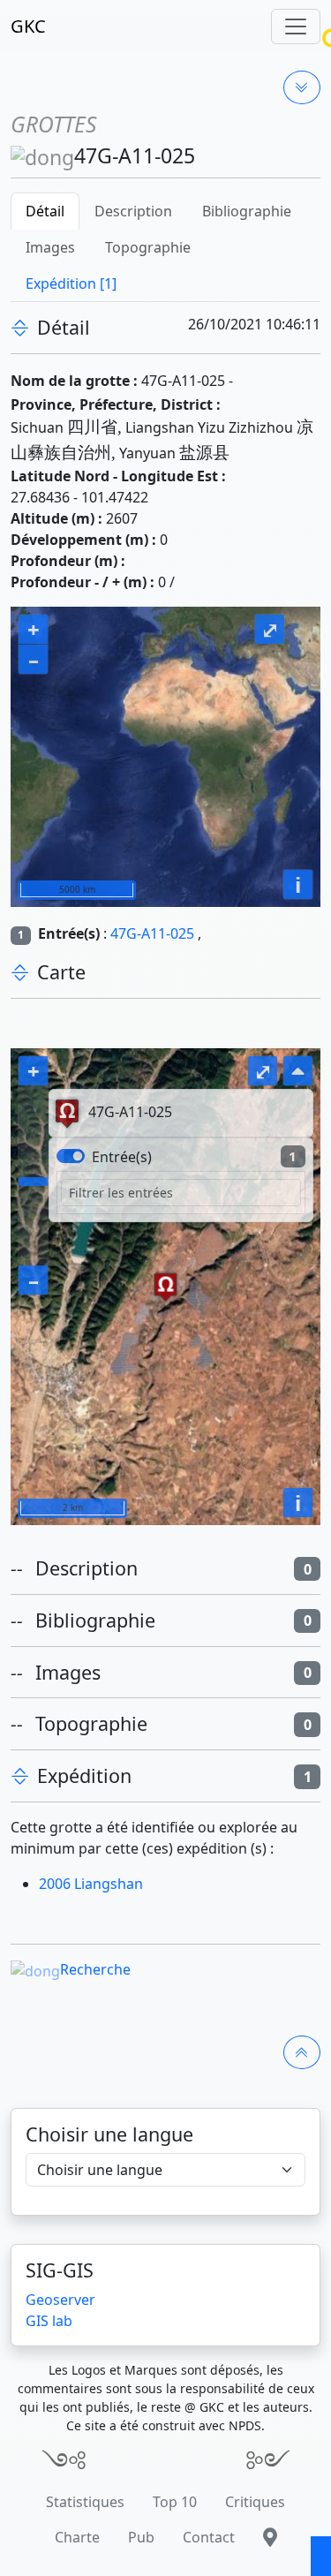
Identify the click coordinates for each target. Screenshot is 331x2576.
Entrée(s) (122, 1157)
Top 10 (175, 2502)
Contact (209, 2537)
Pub (141, 2537)
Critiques (255, 2502)
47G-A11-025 (152, 933)
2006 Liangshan (91, 1884)
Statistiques (85, 2502)
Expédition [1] (71, 283)
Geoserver (60, 2300)
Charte (77, 2537)
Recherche (95, 1969)
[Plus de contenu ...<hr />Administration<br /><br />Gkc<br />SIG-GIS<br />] (302, 87)
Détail (45, 211)
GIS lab (49, 2321)
